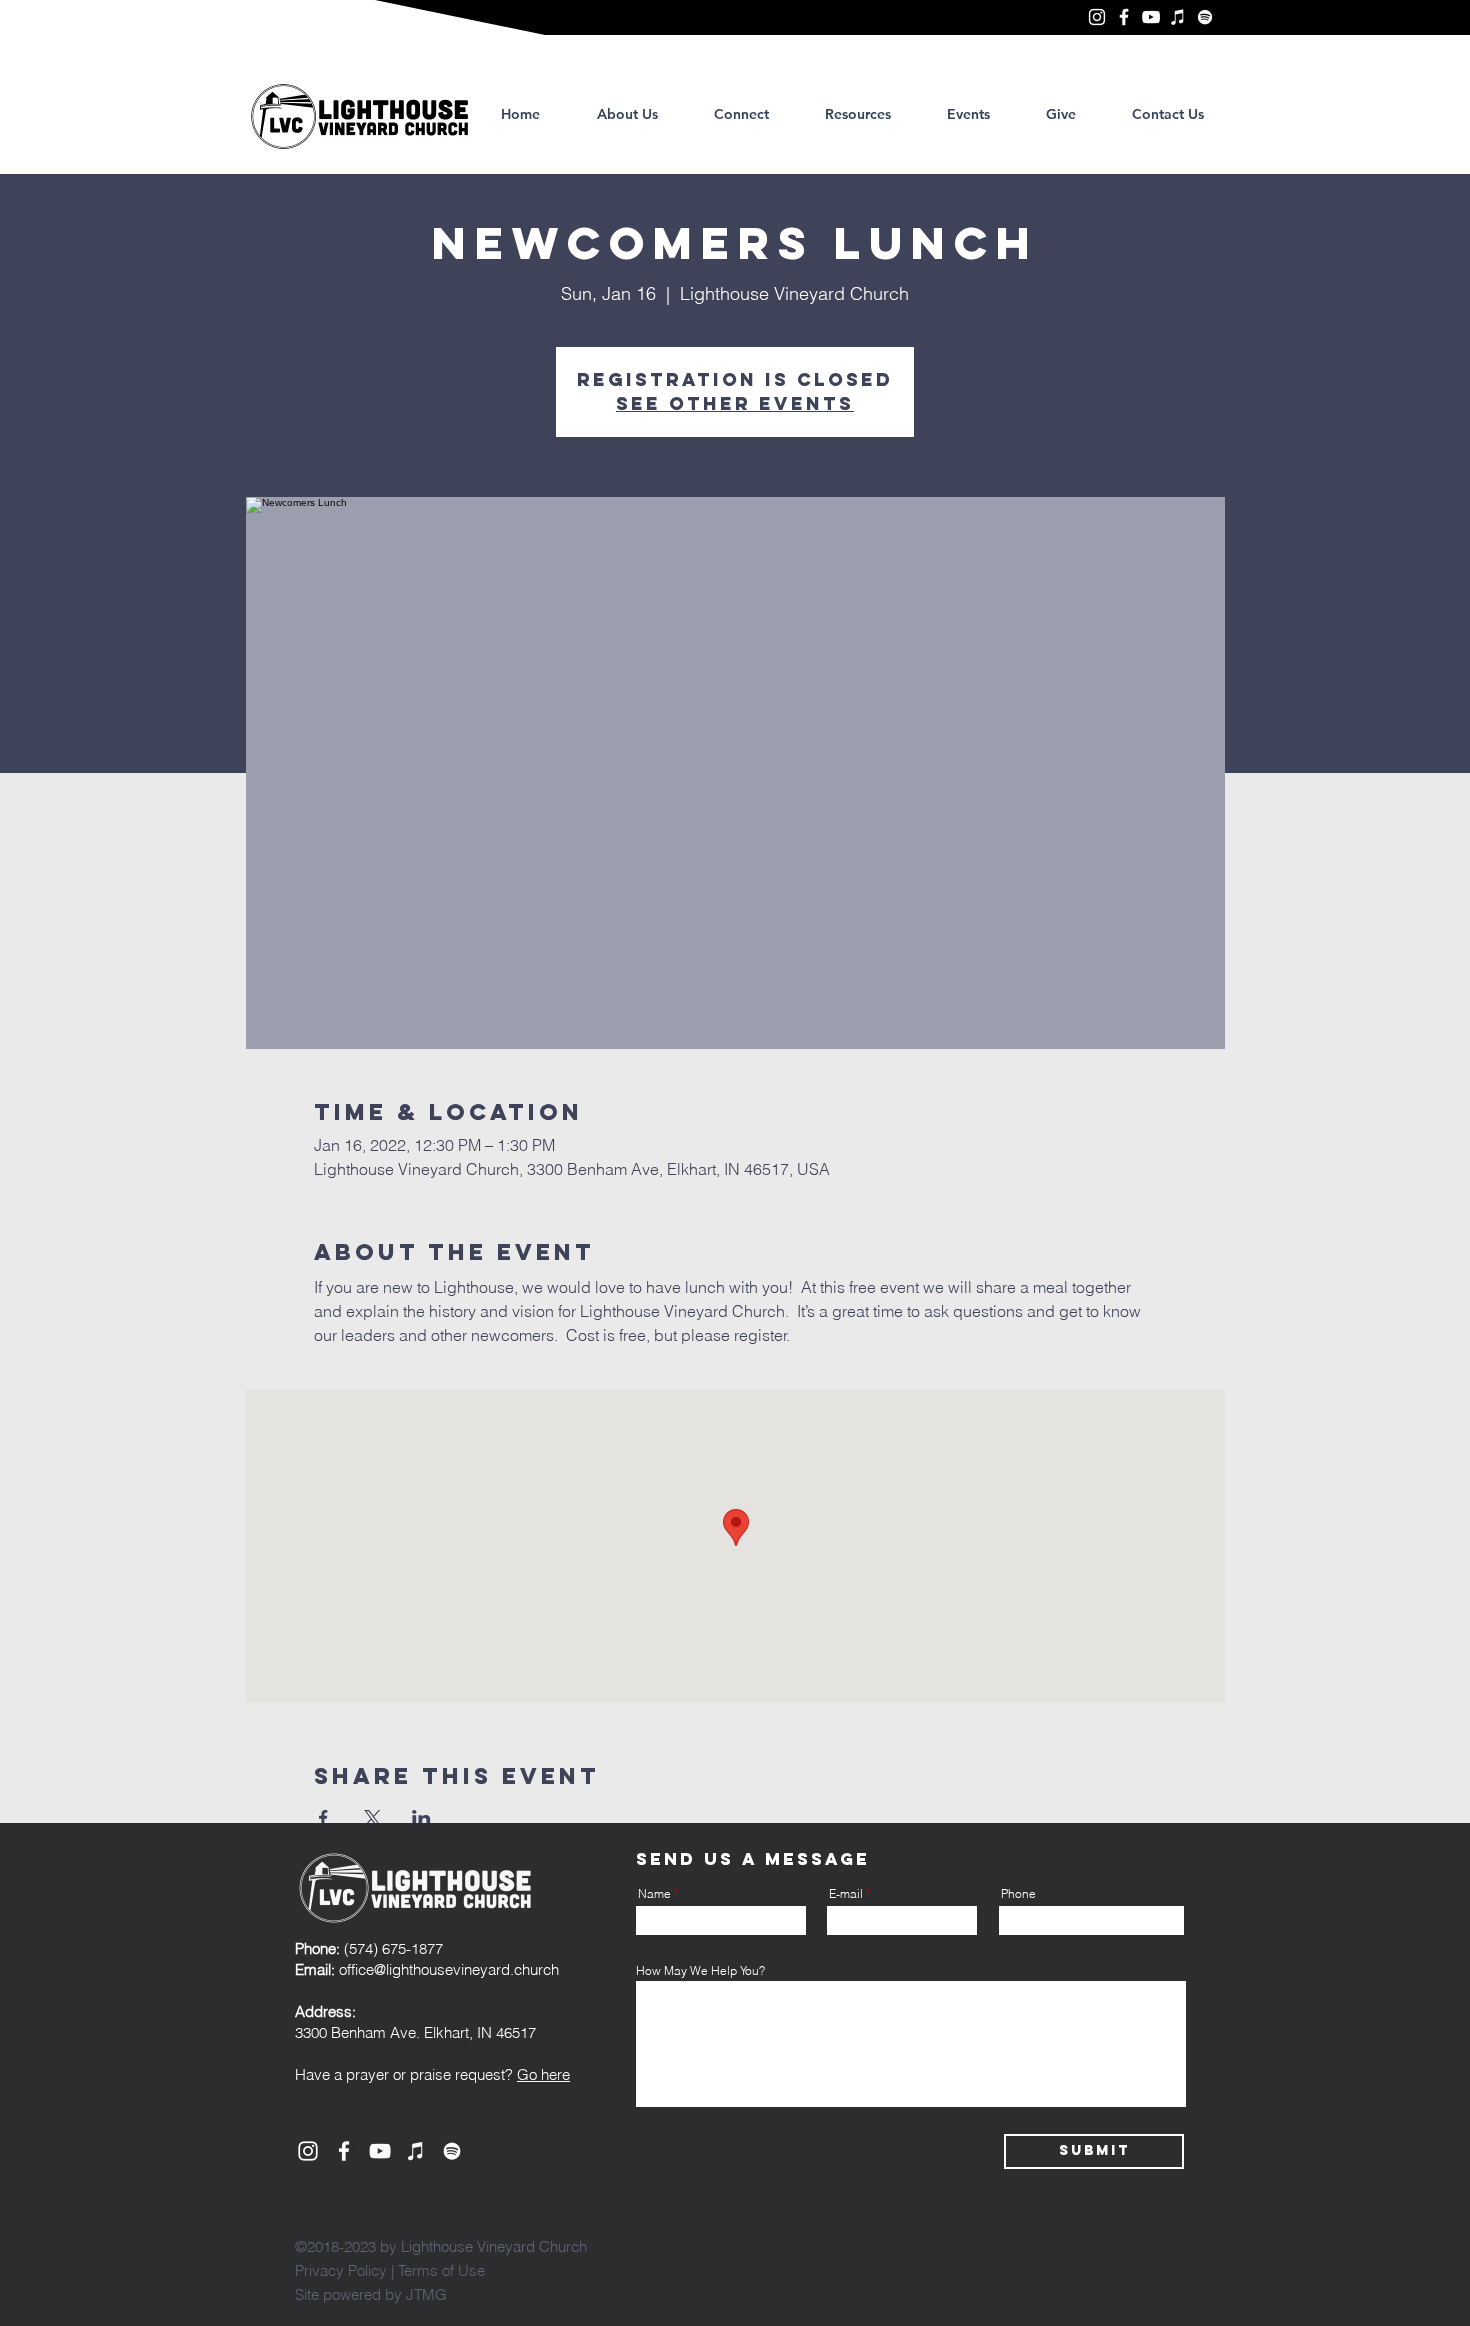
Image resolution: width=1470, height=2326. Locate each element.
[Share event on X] (372, 1818)
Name (654, 1894)
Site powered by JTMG (371, 2294)
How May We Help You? (700, 1971)
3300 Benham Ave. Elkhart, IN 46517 (415, 2032)
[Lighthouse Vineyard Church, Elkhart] (1097, 17)
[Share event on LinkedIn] (421, 1818)
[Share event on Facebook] (323, 1818)
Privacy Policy (341, 2270)
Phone (1018, 1894)
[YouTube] (1151, 17)
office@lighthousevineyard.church (449, 1969)
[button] (858, 114)
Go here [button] (543, 2074)
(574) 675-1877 (369, 1948)
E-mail (846, 1894)
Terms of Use (441, 2270)
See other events (735, 403)
